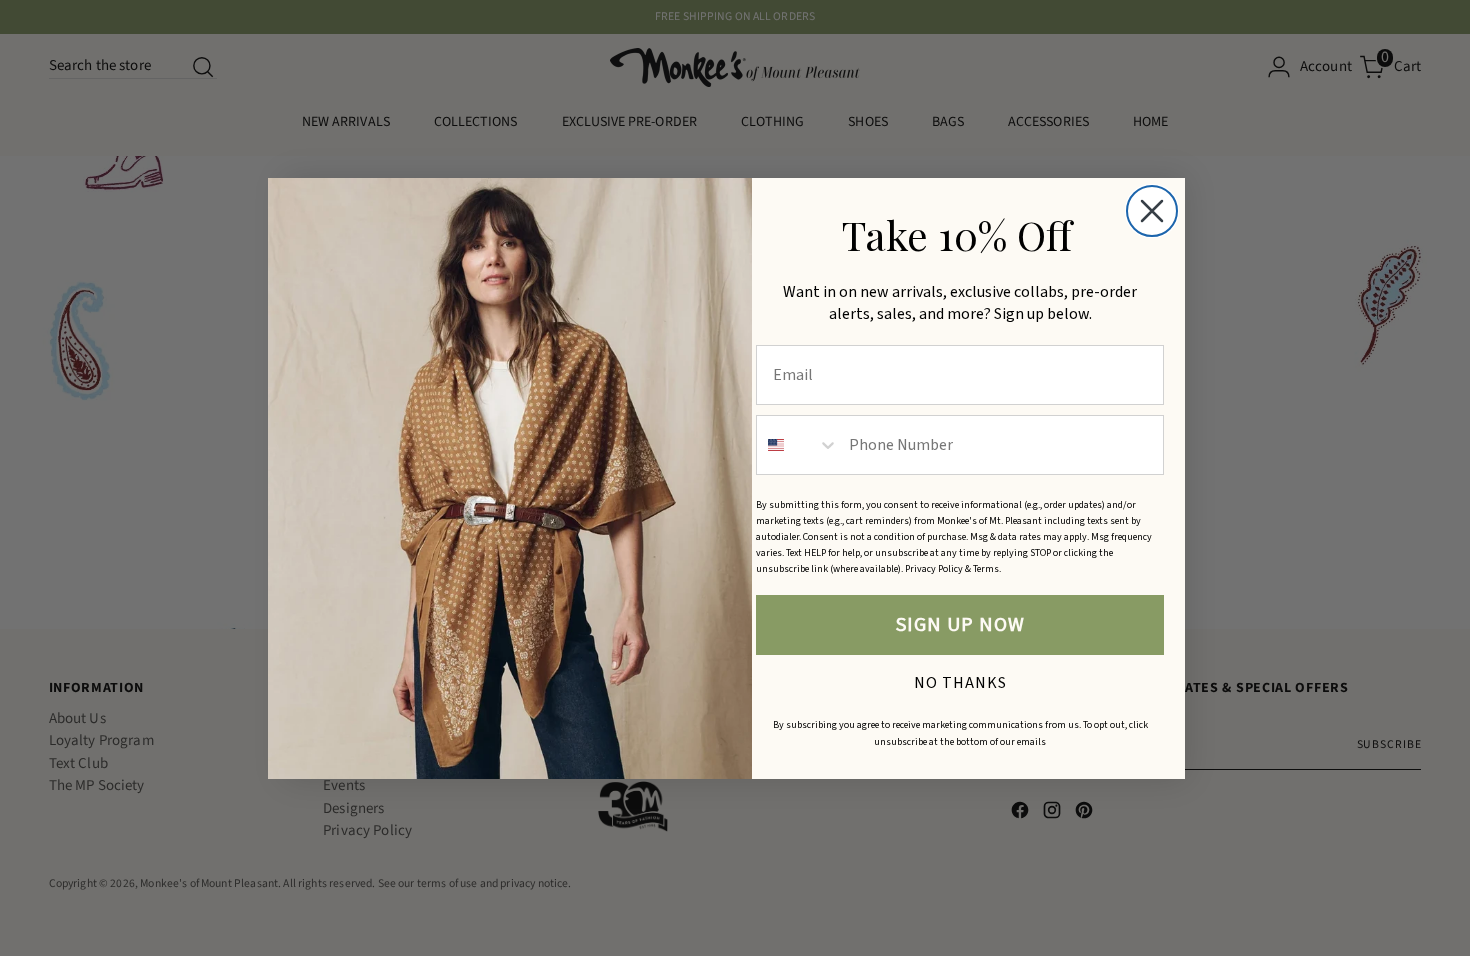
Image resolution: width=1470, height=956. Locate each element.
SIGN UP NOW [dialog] (960, 625)
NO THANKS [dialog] (960, 680)
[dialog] (1152, 211)
